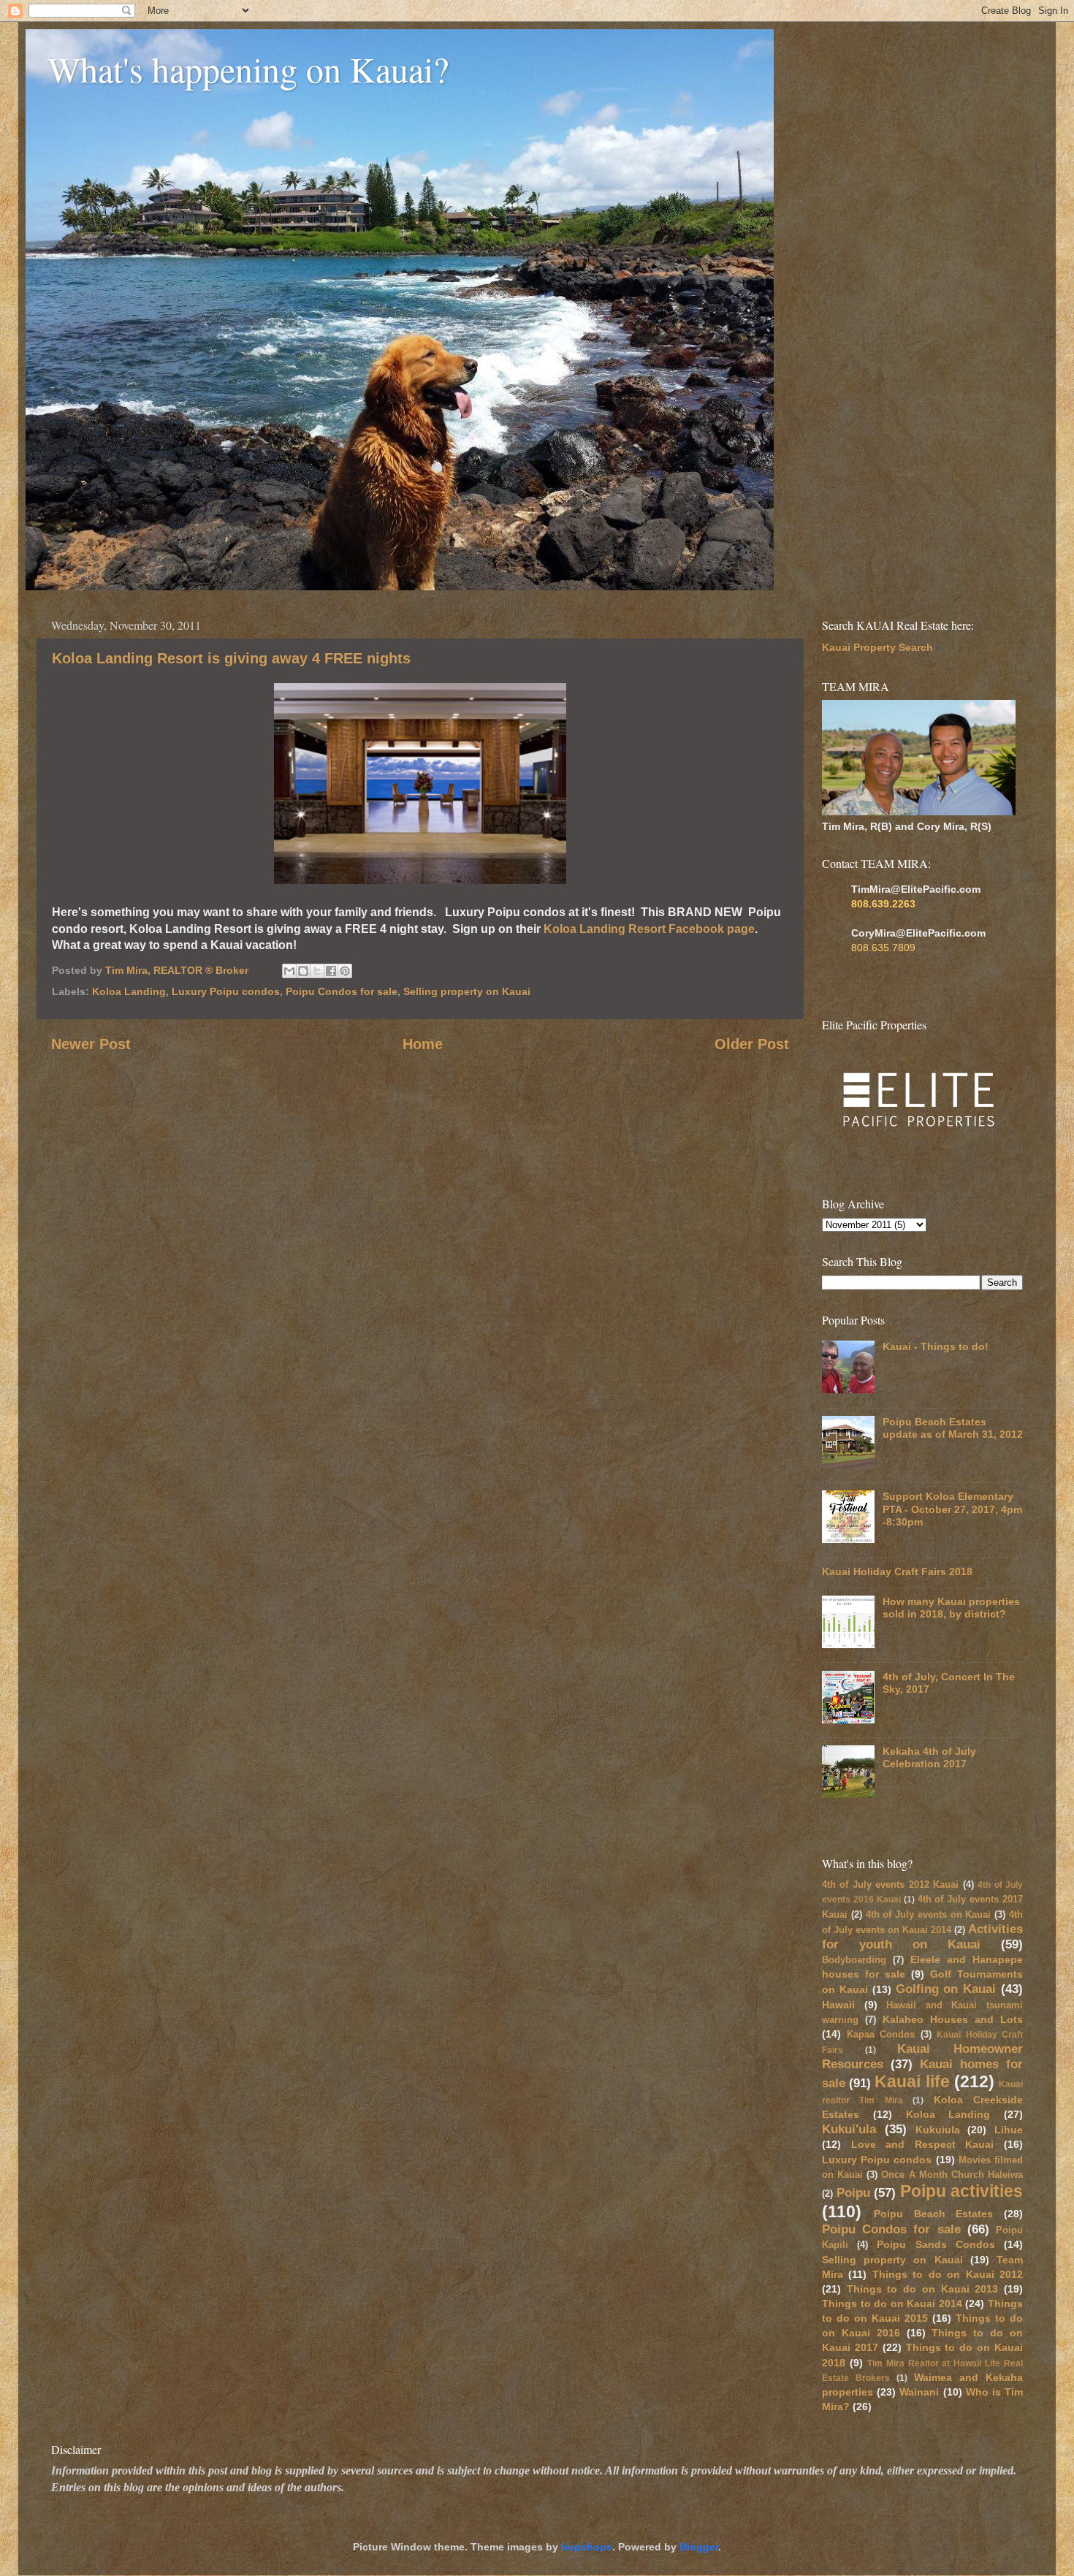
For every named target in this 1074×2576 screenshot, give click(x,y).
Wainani (919, 2392)
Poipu (853, 2192)
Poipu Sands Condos (936, 2244)
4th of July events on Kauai (929, 1914)
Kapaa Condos (881, 2034)
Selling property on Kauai (467, 991)
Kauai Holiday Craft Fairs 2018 (897, 1571)
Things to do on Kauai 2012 (948, 2274)
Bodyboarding (854, 1960)
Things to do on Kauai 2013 (923, 2289)
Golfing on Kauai (946, 1989)
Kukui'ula (849, 2129)
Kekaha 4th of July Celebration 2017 (929, 1757)
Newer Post (91, 1044)
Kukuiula (938, 2130)
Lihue (1009, 2130)
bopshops (587, 2547)
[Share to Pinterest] (345, 971)
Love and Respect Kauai (923, 2144)
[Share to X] (317, 971)
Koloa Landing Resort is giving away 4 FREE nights (231, 658)
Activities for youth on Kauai (922, 1936)
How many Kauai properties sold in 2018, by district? (951, 1608)
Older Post (752, 1044)
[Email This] (289, 971)
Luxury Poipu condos (226, 991)
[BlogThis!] (303, 971)
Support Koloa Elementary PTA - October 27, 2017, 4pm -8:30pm (952, 1509)
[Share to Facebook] (331, 971)
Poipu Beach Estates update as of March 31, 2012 (953, 1428)
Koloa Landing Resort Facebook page (649, 929)
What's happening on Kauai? (248, 69)
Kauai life (912, 2081)
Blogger (699, 2547)
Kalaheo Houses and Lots (953, 2019)
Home (423, 1044)
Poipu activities (962, 2191)
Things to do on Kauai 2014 (892, 2303)
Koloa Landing (129, 991)
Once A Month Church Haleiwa (952, 2175)
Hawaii (838, 2005)
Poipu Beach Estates (934, 2214)
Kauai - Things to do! (936, 1346)
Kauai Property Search (877, 647)
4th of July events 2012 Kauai (890, 1885)
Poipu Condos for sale (342, 991)
